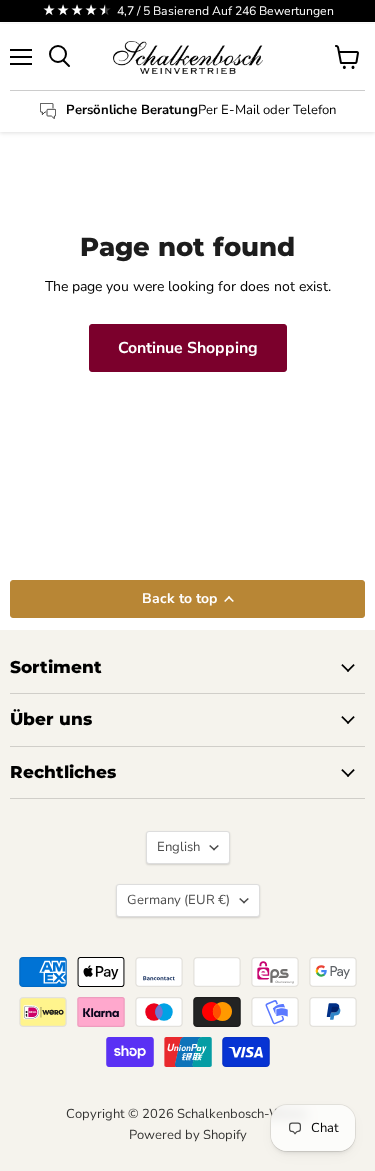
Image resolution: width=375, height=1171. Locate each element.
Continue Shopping (188, 348)
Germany (178, 900)
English (178, 847)
